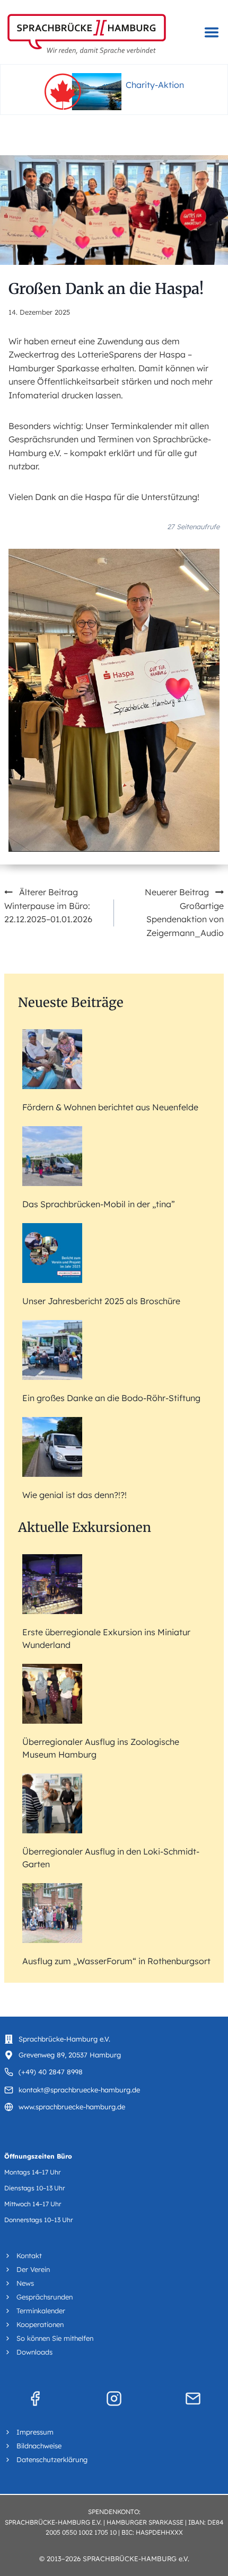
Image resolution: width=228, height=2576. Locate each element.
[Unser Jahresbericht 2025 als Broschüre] (52, 1253)
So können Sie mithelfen (55, 2338)
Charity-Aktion (155, 85)
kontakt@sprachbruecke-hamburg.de (79, 2090)
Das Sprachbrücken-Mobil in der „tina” (99, 1204)
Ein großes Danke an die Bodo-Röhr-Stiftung (111, 1398)
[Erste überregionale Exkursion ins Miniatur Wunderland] (52, 1584)
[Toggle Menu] (212, 32)
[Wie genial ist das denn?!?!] (52, 1447)
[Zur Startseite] (87, 34)
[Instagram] (114, 2399)
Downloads (34, 2352)
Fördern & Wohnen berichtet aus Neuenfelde (110, 1107)
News (25, 2283)
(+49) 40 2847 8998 (51, 2072)
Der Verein (33, 2269)
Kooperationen (40, 2324)
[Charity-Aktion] (83, 92)
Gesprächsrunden (45, 2297)
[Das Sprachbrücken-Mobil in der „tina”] (52, 1156)
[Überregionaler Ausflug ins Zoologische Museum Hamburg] (52, 1694)
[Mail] (193, 2399)
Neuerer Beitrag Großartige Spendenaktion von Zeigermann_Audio (184, 912)
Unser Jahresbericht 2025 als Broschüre (101, 1301)
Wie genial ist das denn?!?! (74, 1495)
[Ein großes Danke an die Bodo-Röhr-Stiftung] (52, 1350)
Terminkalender (41, 2311)
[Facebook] (35, 2399)
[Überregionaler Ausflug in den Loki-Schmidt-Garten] (52, 1803)
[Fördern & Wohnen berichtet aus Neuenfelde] (52, 1059)
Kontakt (29, 2256)
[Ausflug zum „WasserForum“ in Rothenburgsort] (52, 1913)
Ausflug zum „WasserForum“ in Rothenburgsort (116, 1961)
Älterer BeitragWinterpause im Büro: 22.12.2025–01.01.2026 (48, 906)
